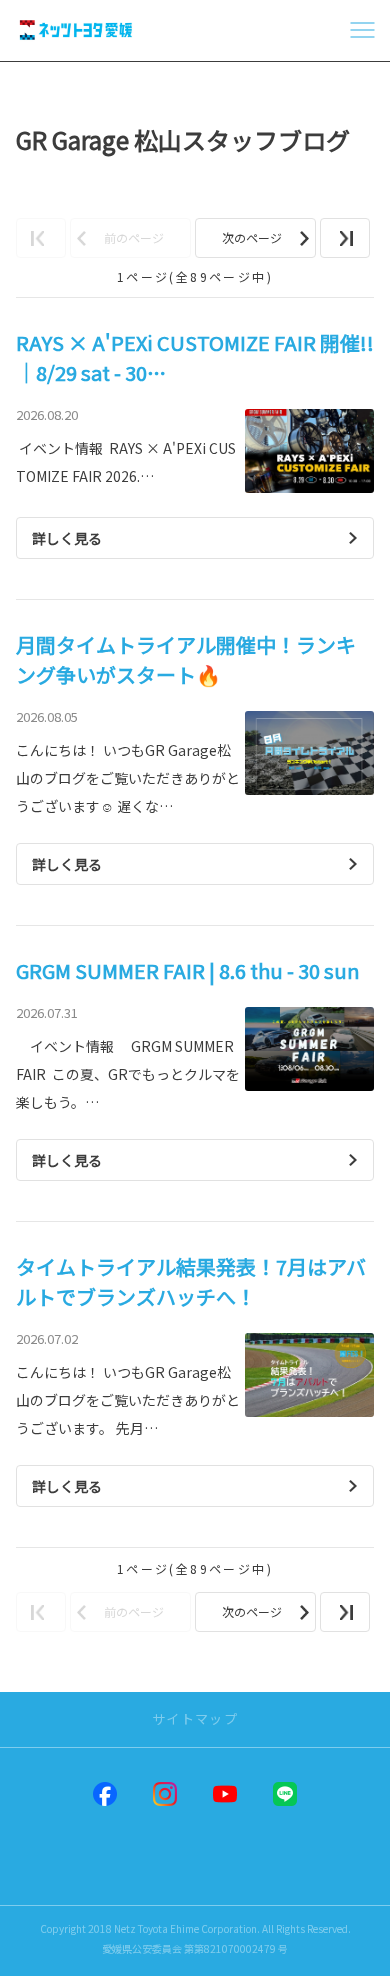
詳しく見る (67, 538)
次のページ (252, 237)
